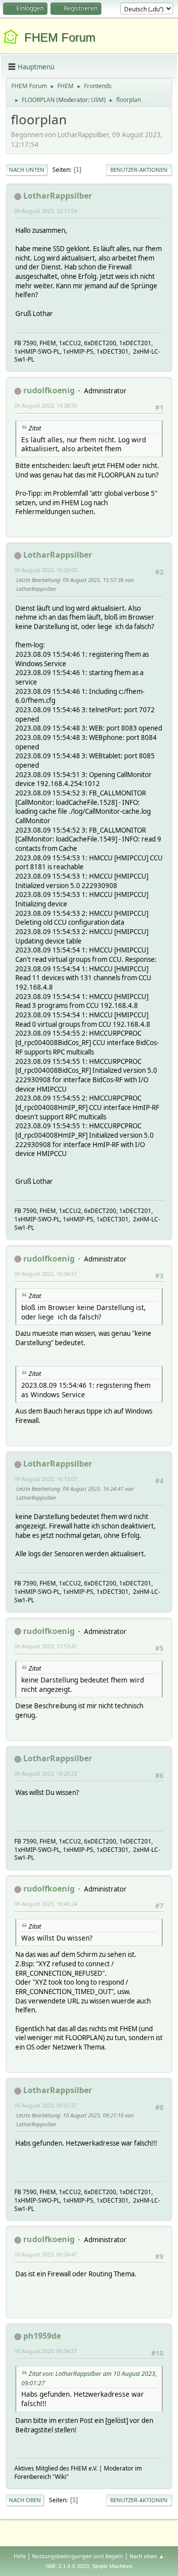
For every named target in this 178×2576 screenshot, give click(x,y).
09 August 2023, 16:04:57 (46, 1274)
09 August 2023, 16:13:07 (46, 1479)
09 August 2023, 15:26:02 (46, 570)
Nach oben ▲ (147, 2556)
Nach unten (27, 170)
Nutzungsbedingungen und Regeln (78, 2556)
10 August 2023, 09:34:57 (46, 2351)
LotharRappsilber (58, 196)
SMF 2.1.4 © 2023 (67, 2566)
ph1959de (42, 2336)
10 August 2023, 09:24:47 (46, 2254)
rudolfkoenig (49, 390)
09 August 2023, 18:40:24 (46, 1904)
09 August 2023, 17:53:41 (46, 1646)
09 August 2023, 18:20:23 (46, 1773)
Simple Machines (112, 2566)
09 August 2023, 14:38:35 (46, 405)
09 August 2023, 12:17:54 (46, 211)
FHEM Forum (60, 37)
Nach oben (25, 2500)
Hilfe (20, 2556)
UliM (97, 100)
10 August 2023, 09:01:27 (46, 2105)
